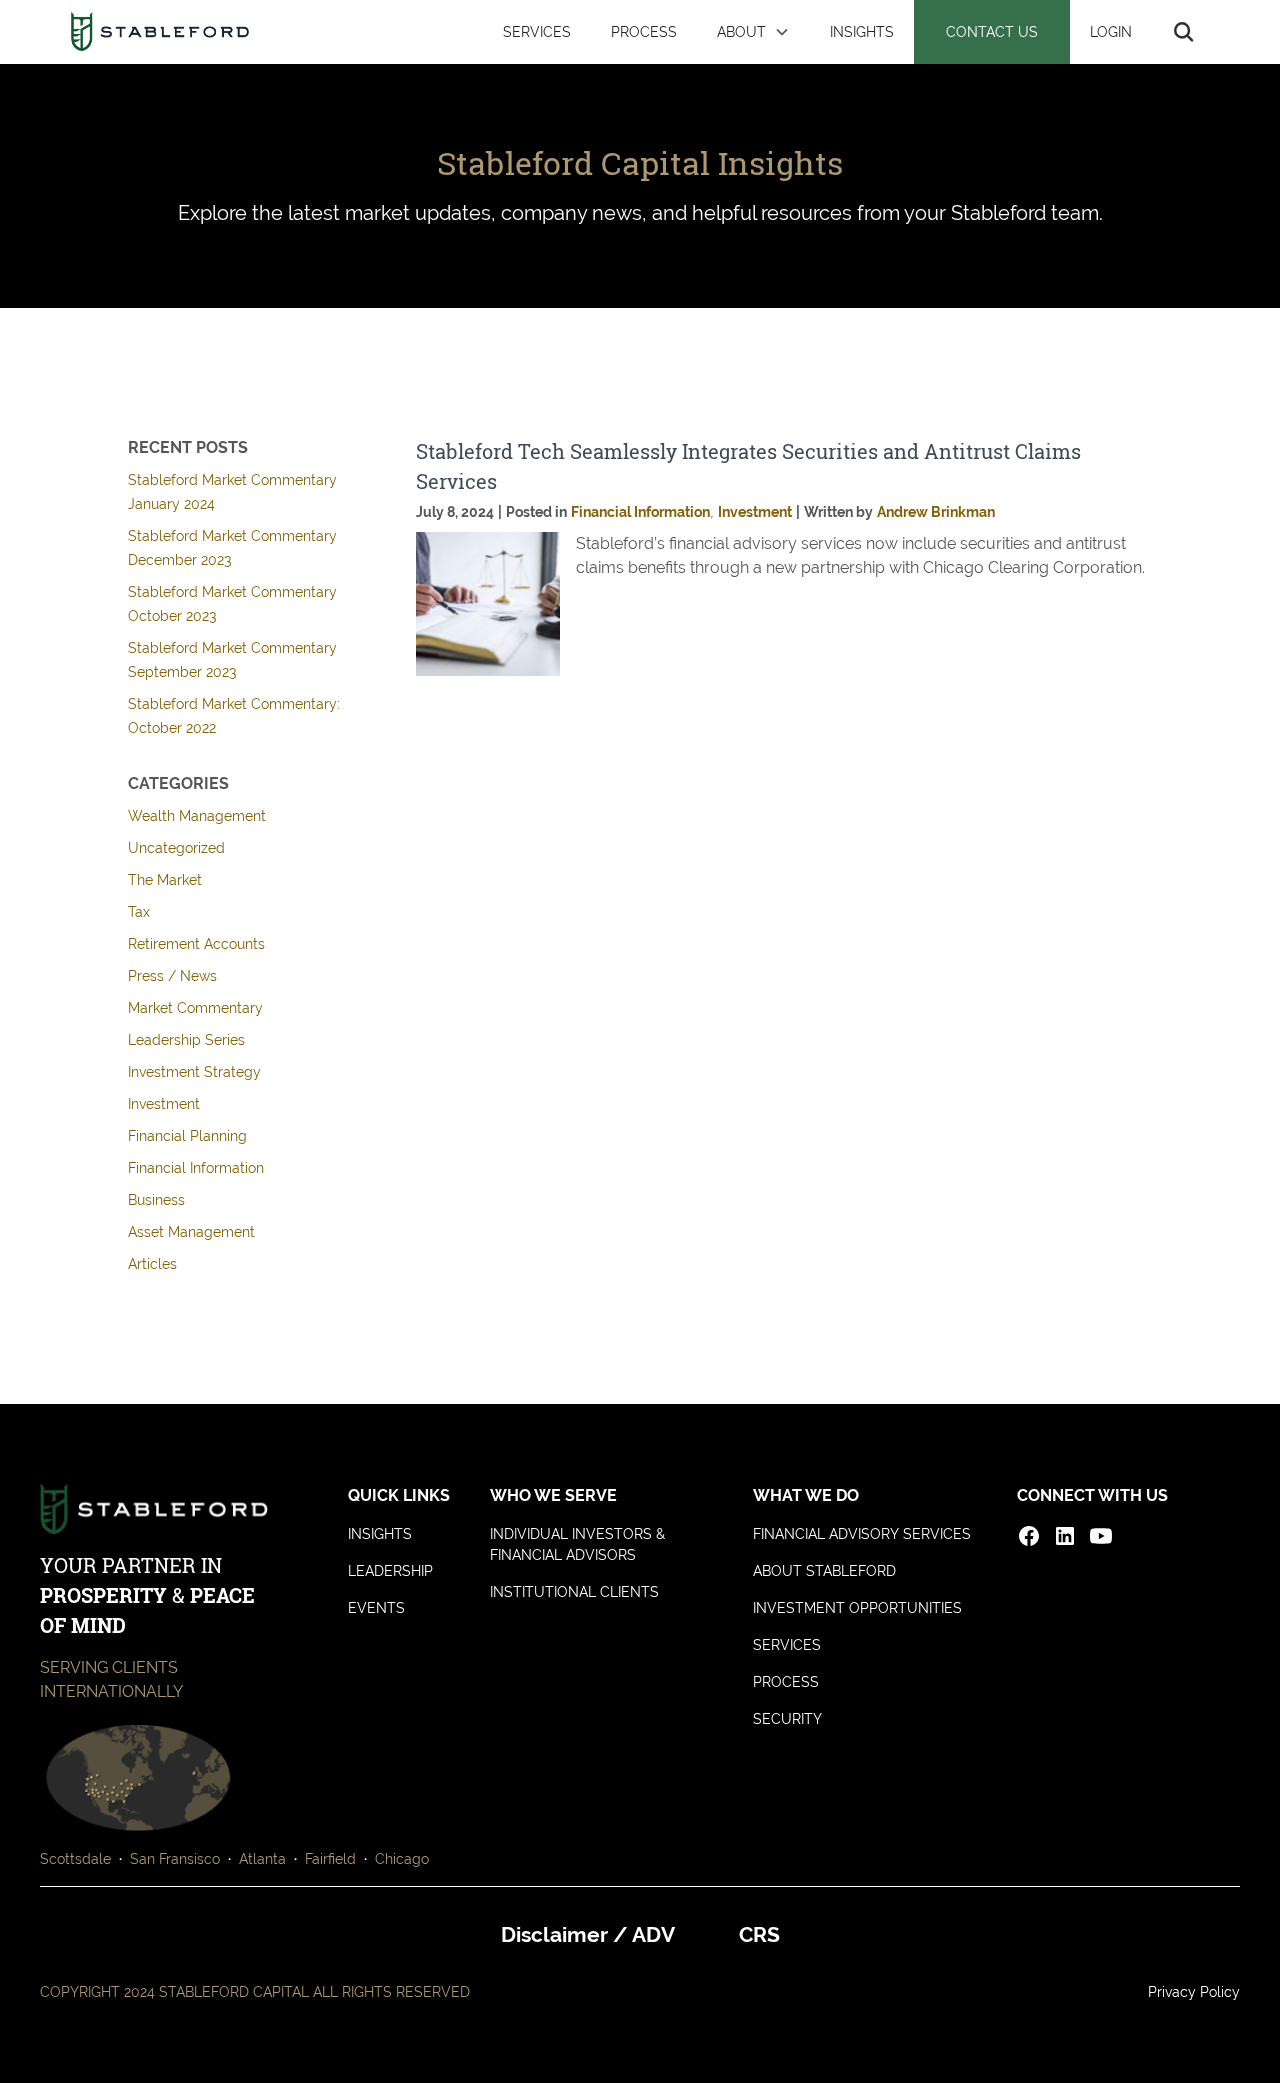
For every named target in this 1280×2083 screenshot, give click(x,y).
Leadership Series (186, 1040)
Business (156, 1200)
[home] (159, 32)
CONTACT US (992, 31)
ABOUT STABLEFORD (824, 1571)
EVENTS (376, 1608)
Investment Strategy (194, 1072)
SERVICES (537, 31)
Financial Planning (187, 1136)
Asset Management (191, 1232)
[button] (753, 32)
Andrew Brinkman (936, 512)
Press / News (172, 976)
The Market (165, 880)
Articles (152, 1264)
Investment (164, 1104)
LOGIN (1111, 31)
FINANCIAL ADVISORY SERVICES (862, 1534)
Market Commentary (195, 1008)
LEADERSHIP (390, 1571)
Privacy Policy (1194, 1992)
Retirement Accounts (196, 944)
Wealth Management (197, 816)
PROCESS (644, 31)
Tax (139, 912)
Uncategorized (176, 848)
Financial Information (196, 1168)
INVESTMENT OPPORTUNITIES (857, 1608)
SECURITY (787, 1719)
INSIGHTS (862, 31)
